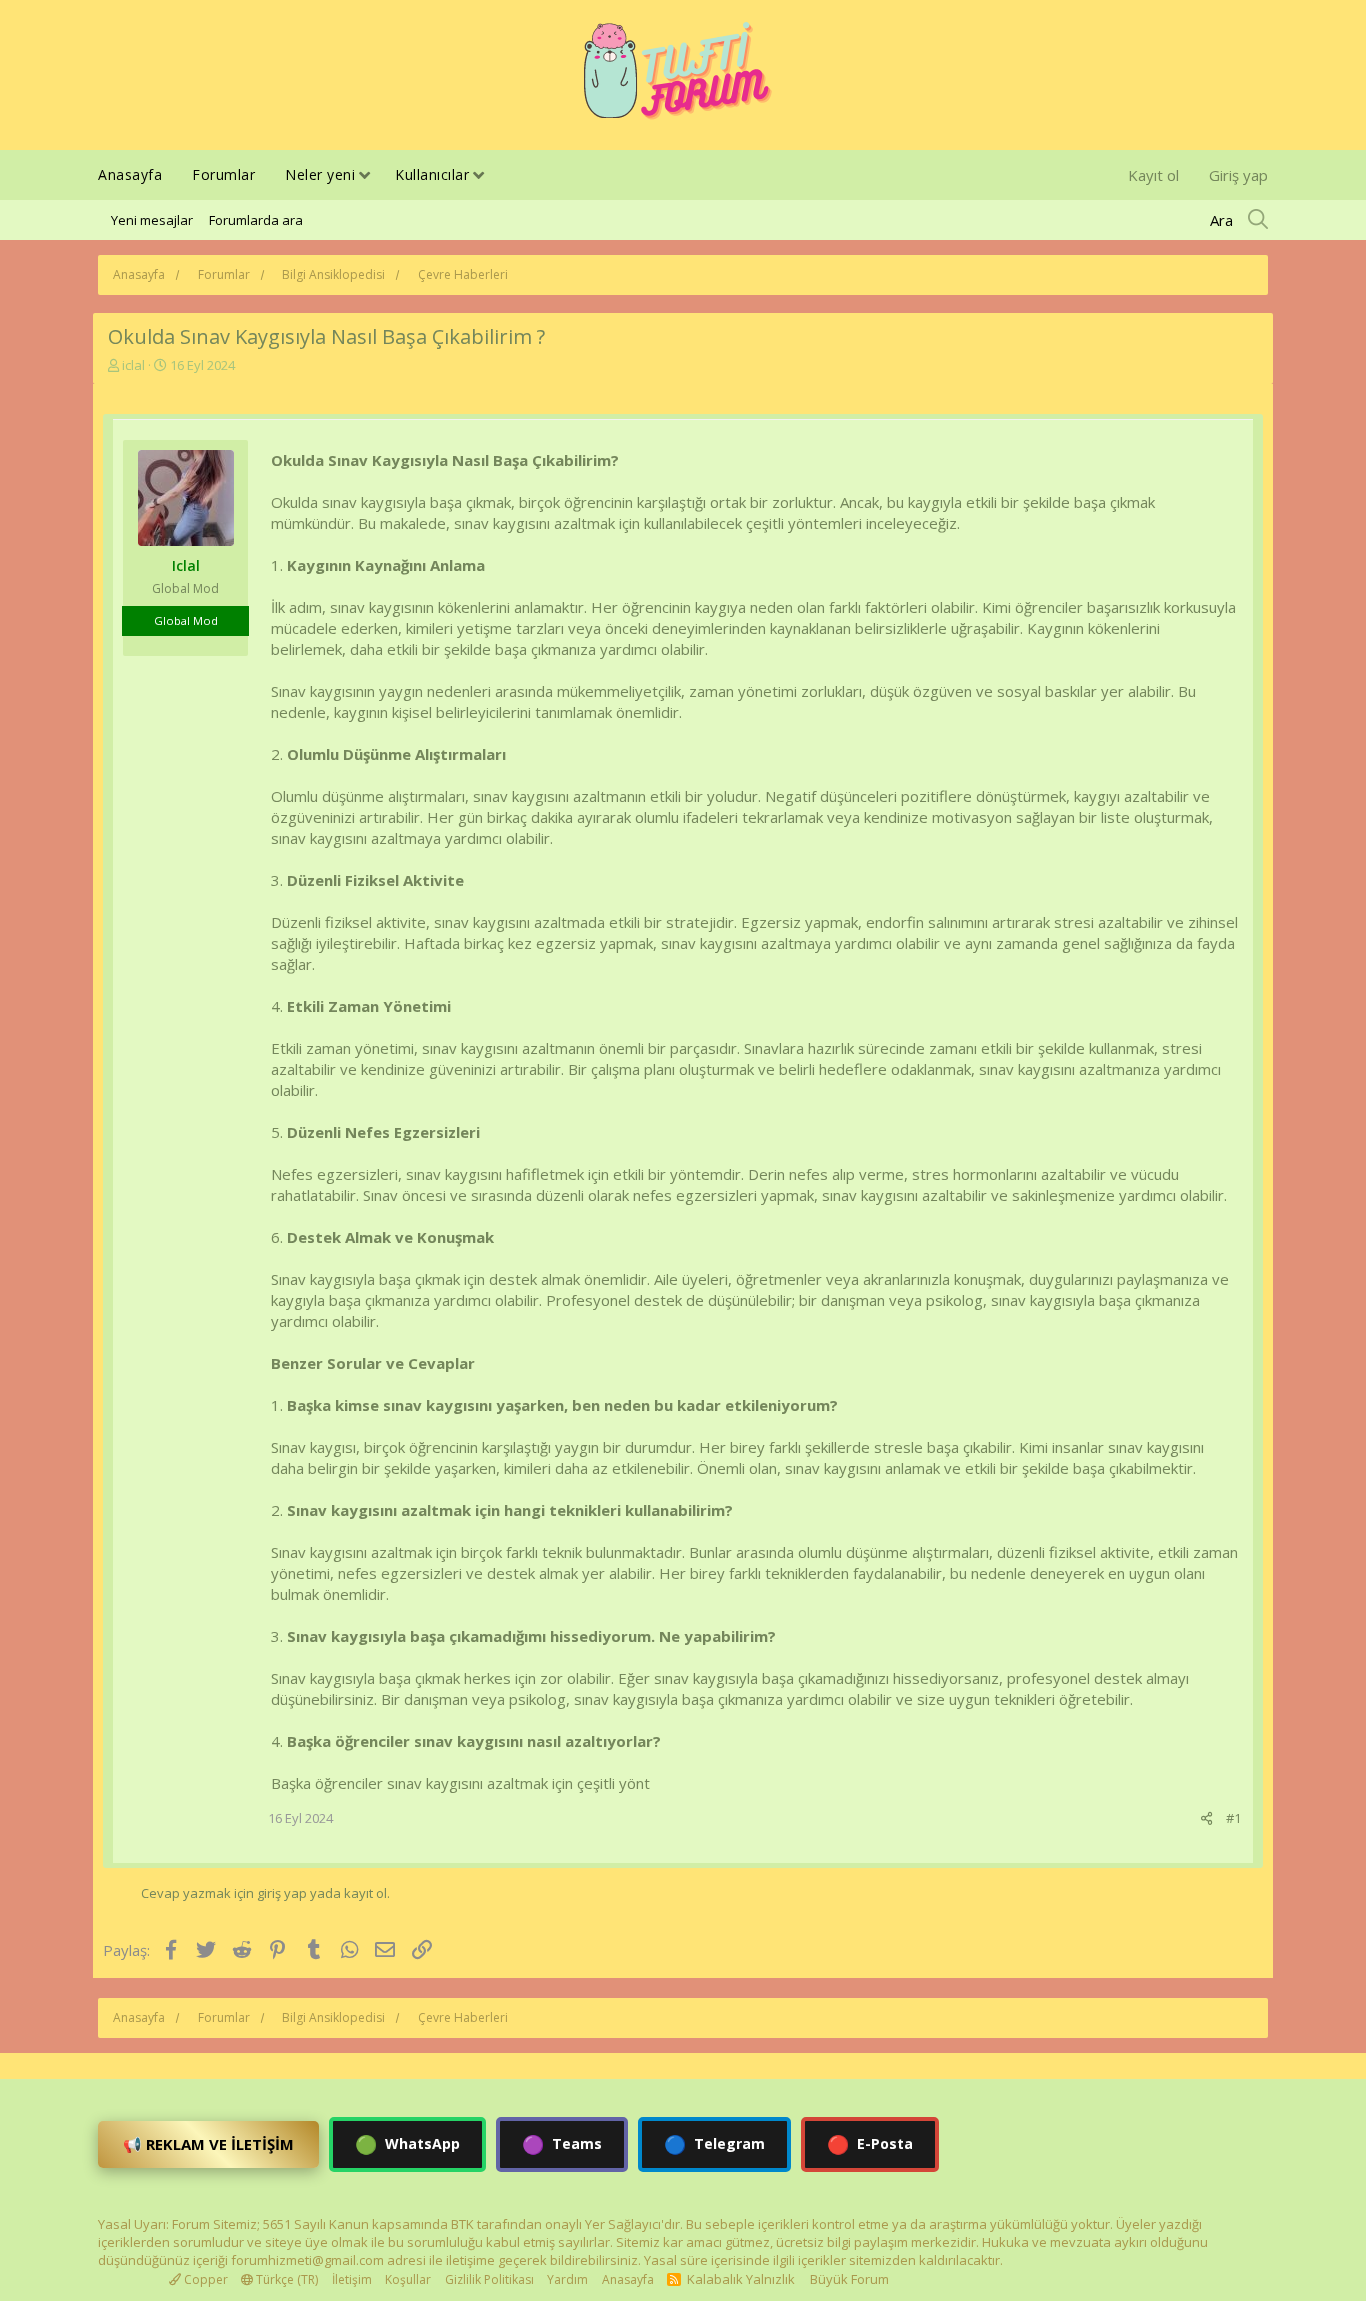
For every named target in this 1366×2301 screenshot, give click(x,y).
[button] (364, 176)
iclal (133, 365)
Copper (204, 2279)
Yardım (567, 2279)
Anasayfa (130, 174)
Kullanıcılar (432, 174)
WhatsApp (407, 2144)
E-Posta (870, 2144)
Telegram (714, 2144)
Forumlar (223, 174)
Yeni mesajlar (152, 220)
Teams (562, 2144)
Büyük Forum (849, 2279)
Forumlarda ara (256, 220)
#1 (1233, 1818)
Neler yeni (320, 174)
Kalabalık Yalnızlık (741, 2279)
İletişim (352, 2279)
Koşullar (408, 2279)
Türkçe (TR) (285, 2279)
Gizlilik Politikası (489, 2279)
